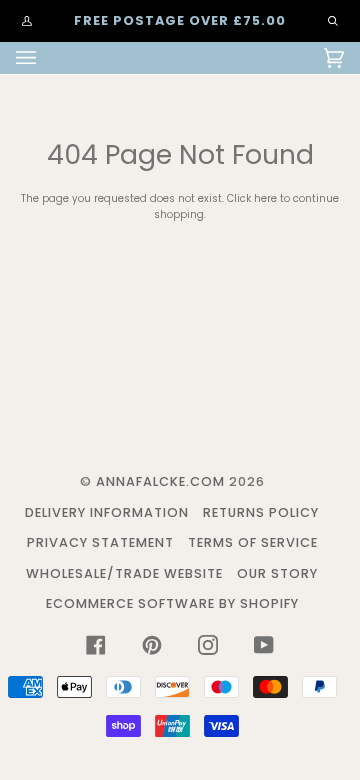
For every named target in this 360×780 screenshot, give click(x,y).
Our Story (277, 573)
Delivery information (107, 512)
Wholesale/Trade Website (124, 573)
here (265, 198)
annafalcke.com (160, 481)
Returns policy (261, 512)
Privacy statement (100, 542)
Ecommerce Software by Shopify (172, 603)
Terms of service (253, 542)
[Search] (323, 21)
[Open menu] (46, 58)
